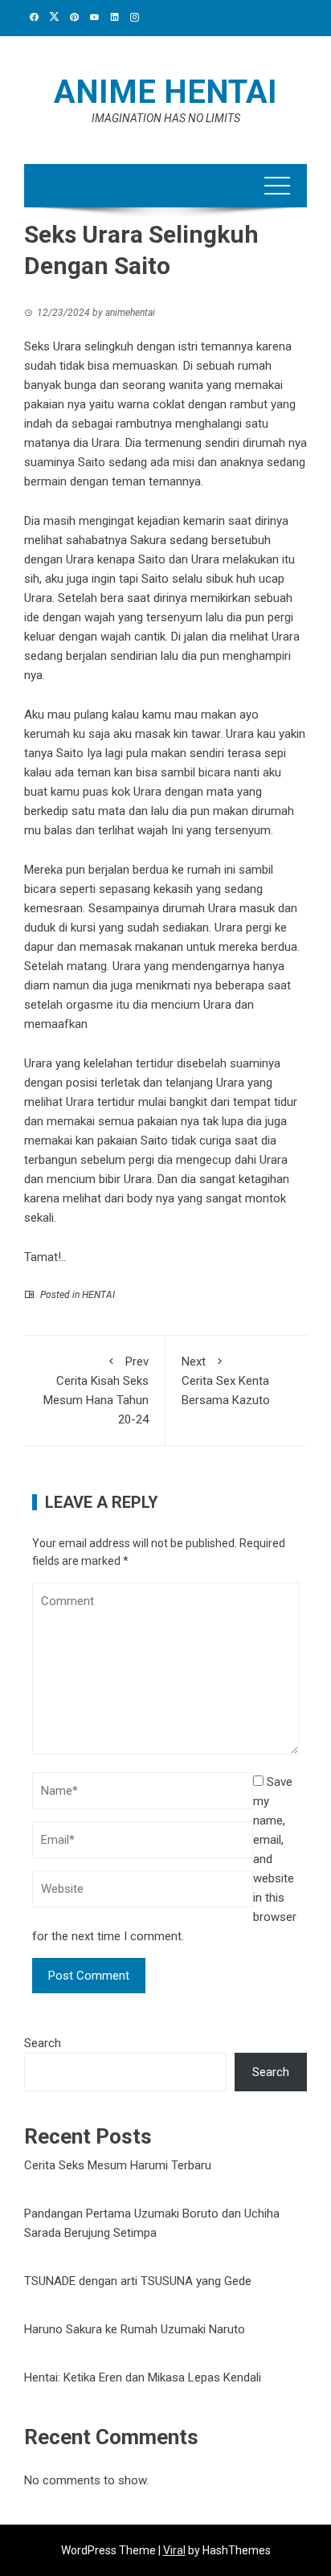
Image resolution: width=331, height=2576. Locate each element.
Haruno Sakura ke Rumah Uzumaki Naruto (135, 2329)
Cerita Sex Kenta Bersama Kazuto (226, 1381)
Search (43, 2043)
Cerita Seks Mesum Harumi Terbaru (118, 2165)
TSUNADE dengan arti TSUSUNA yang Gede (138, 2281)
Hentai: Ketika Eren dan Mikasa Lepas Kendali (143, 2377)
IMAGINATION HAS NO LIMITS (166, 118)
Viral (174, 2550)
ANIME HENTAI (165, 92)
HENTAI (98, 1295)
